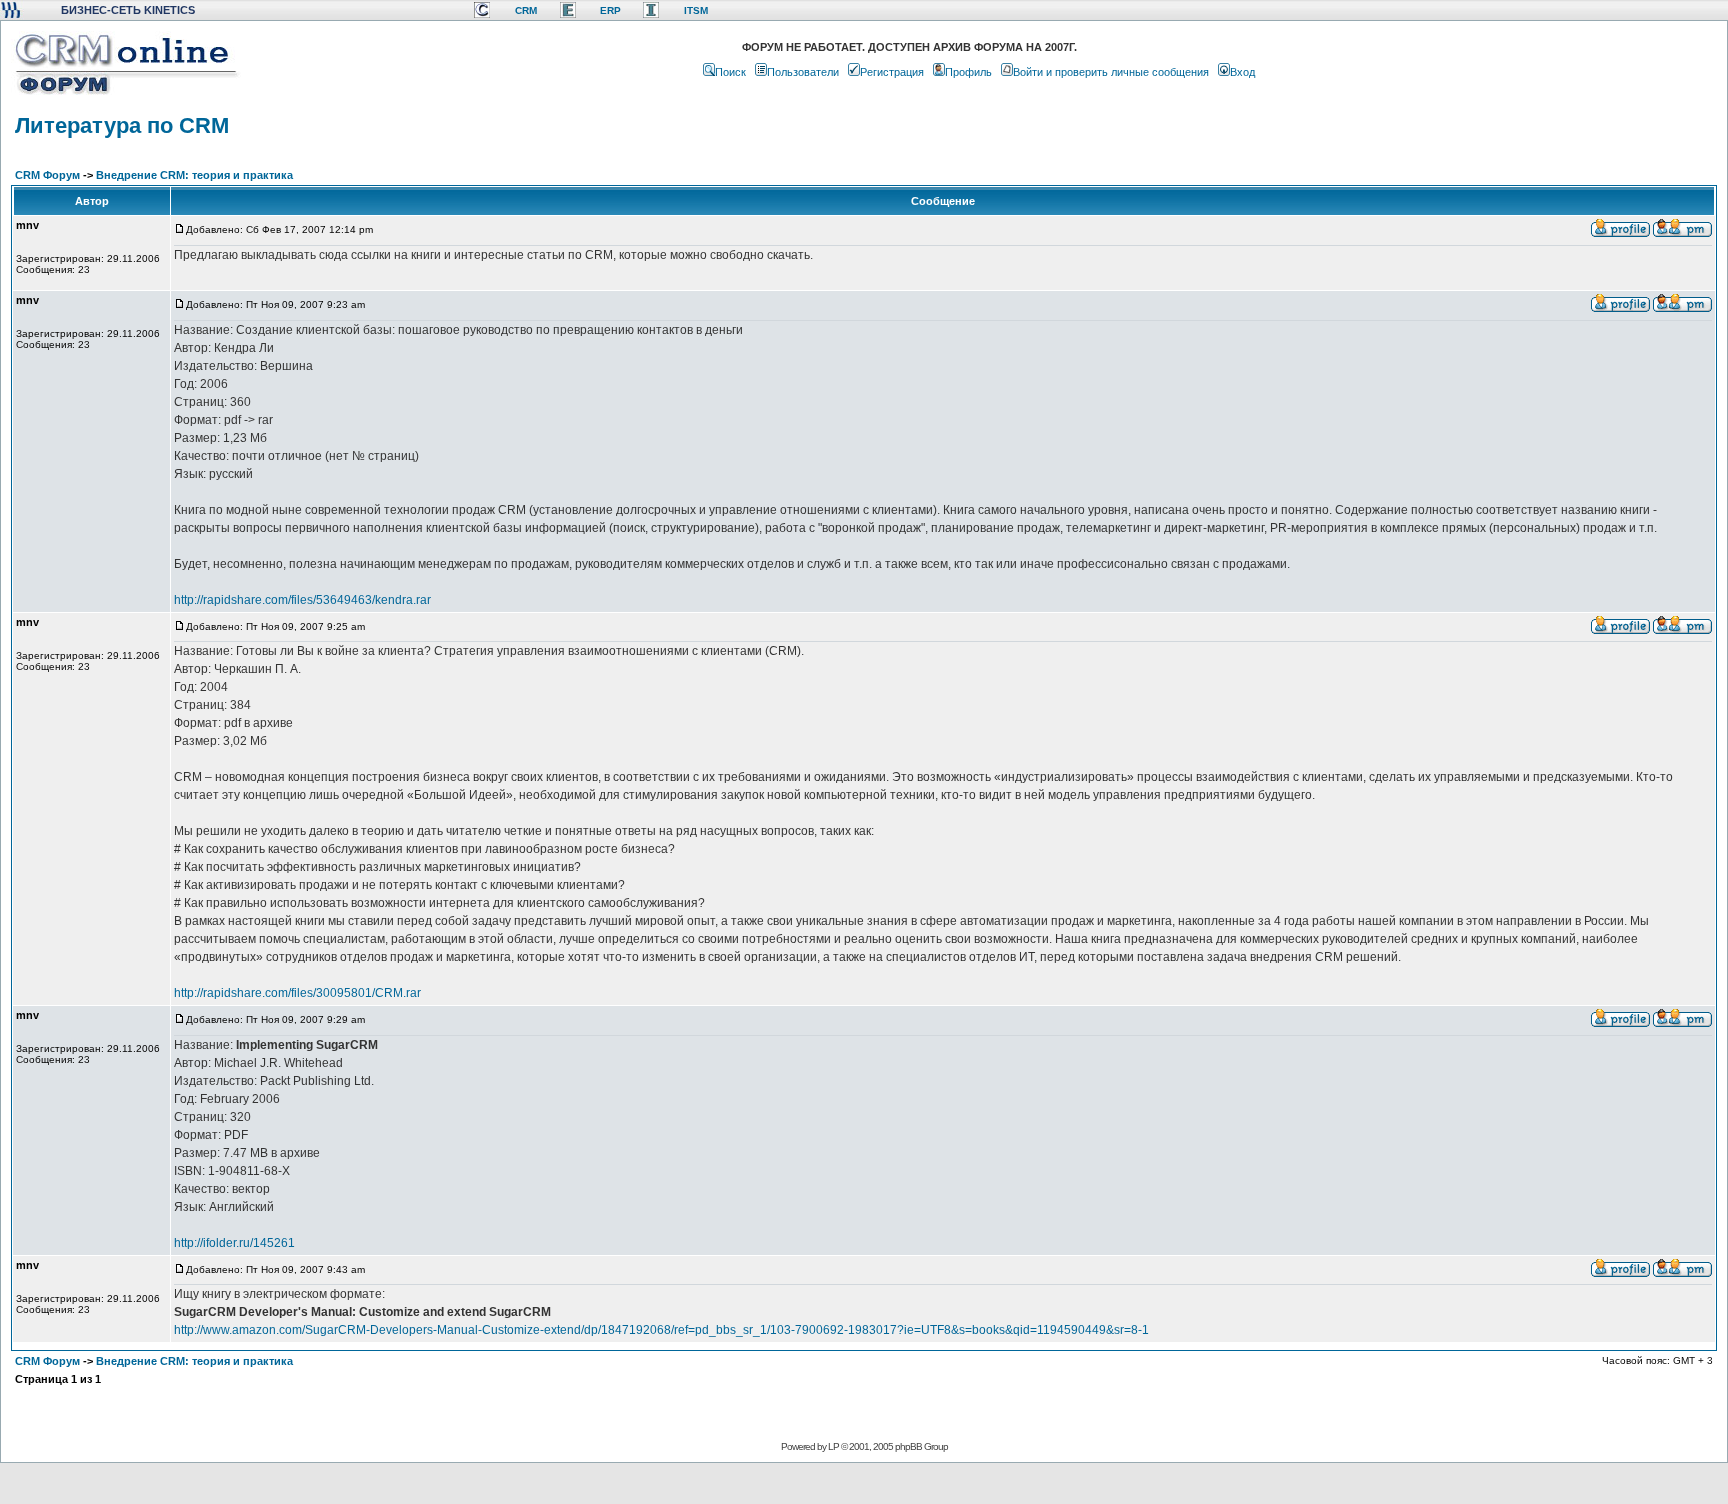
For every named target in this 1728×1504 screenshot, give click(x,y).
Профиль (968, 72)
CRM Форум (47, 175)
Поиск (730, 72)
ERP (610, 10)
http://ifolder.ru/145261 (234, 1243)
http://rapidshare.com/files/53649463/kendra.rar (302, 600)
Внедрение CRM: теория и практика (194, 175)
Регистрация (892, 72)
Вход (1242, 72)
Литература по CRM (122, 125)
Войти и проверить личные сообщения (1111, 72)
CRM (526, 10)
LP (833, 1446)
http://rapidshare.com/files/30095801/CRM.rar (297, 993)
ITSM (696, 10)
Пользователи (803, 72)
